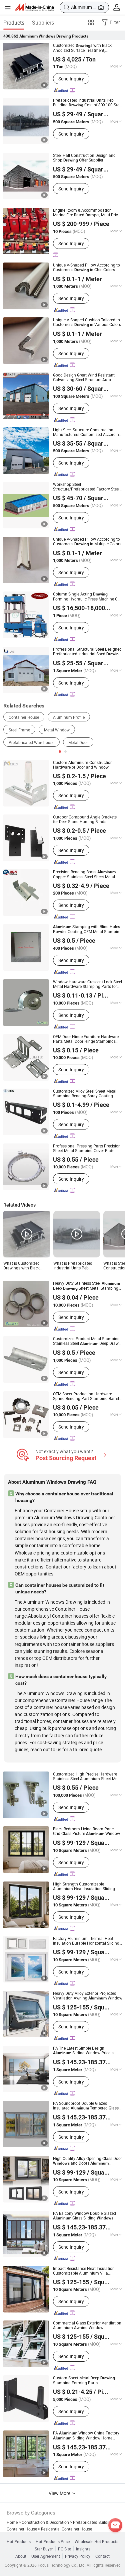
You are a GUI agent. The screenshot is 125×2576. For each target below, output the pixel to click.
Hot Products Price (53, 2541)
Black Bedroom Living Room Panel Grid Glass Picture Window (86, 1831)
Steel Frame (19, 730)
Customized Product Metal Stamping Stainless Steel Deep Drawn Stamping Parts (87, 1341)
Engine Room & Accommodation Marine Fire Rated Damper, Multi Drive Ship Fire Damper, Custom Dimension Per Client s (86, 212)
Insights (83, 2549)
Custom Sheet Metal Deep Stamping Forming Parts (84, 2380)
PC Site (64, 2549)
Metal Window (57, 730)
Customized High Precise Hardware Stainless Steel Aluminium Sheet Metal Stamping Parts (87, 1776)
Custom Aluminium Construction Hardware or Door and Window (83, 765)
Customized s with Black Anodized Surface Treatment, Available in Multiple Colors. (82, 48)
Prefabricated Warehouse (31, 742)
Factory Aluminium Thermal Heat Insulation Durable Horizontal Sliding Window (86, 1941)
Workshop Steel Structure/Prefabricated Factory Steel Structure (86, 486)
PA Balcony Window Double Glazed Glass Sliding (84, 2216)
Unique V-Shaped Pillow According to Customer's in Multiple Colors (87, 541)
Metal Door (78, 742)
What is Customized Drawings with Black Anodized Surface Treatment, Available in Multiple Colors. (24, 1265)
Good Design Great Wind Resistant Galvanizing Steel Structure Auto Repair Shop (84, 377)
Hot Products (19, 2541)
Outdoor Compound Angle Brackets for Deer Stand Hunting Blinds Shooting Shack (85, 819)
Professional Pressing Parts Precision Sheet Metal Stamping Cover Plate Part (87, 1148)
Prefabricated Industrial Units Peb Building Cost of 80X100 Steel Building (88, 103)
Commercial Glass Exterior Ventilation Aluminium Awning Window (87, 2325)
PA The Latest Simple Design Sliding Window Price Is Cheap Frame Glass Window (84, 2050)
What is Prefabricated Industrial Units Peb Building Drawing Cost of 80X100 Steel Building (76, 1265)
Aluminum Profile (69, 717)
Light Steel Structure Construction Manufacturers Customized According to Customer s (87, 432)
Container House (24, 717)
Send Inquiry (71, 79)
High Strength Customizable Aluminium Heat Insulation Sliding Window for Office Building (84, 1886)
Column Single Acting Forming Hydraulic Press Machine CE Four (86, 596)
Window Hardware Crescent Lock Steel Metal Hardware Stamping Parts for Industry (87, 984)
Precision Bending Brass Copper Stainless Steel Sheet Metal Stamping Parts (84, 874)
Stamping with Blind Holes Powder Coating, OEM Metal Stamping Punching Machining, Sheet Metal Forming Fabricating (87, 929)
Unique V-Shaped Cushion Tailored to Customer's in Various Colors (87, 322)
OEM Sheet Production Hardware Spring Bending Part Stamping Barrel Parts (86, 1396)
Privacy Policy (78, 2556)
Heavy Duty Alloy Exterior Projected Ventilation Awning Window (88, 1996)
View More (60, 2493)
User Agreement (46, 2556)
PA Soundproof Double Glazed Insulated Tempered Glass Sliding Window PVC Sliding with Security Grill (87, 2106)
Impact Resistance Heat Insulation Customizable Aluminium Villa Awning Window (84, 2271)
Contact (102, 2556)
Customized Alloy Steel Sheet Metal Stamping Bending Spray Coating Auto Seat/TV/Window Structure (85, 1093)
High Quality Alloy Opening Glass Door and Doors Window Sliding (87, 2161)
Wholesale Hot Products (96, 2541)
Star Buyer (44, 2549)
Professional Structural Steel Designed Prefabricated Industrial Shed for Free (87, 651)
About (21, 2556)
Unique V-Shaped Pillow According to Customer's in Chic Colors (86, 267)
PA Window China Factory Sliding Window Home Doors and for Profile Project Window (87, 2435)
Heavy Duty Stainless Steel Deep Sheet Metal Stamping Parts (86, 1286)
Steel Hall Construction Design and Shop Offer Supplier (84, 158)
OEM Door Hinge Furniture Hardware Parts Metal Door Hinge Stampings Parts (86, 1039)
